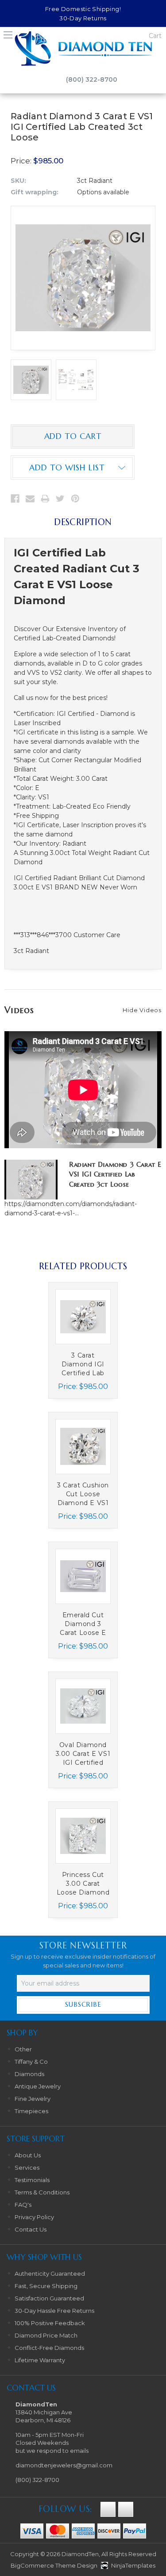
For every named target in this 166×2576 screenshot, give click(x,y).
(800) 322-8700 (92, 79)
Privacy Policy (34, 2217)
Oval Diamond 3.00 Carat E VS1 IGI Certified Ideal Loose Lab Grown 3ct (83, 1754)
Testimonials (32, 2180)
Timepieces (31, 2111)
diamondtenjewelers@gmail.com (64, 2465)
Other (23, 2049)
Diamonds (29, 2074)
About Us (28, 2155)
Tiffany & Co (31, 2062)
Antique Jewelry (38, 2086)
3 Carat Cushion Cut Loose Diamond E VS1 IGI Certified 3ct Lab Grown (83, 1494)
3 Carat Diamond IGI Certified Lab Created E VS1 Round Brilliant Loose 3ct (83, 1364)
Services (27, 2167)
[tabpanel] (83, 1344)
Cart (155, 36)
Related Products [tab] (83, 1266)
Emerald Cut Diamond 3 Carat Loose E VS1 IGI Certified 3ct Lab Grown (83, 1624)
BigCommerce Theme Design (54, 2565)
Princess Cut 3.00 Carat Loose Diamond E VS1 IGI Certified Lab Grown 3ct (83, 1884)
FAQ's (23, 2205)
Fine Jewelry (33, 2099)
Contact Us (31, 2229)
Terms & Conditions (42, 2192)
